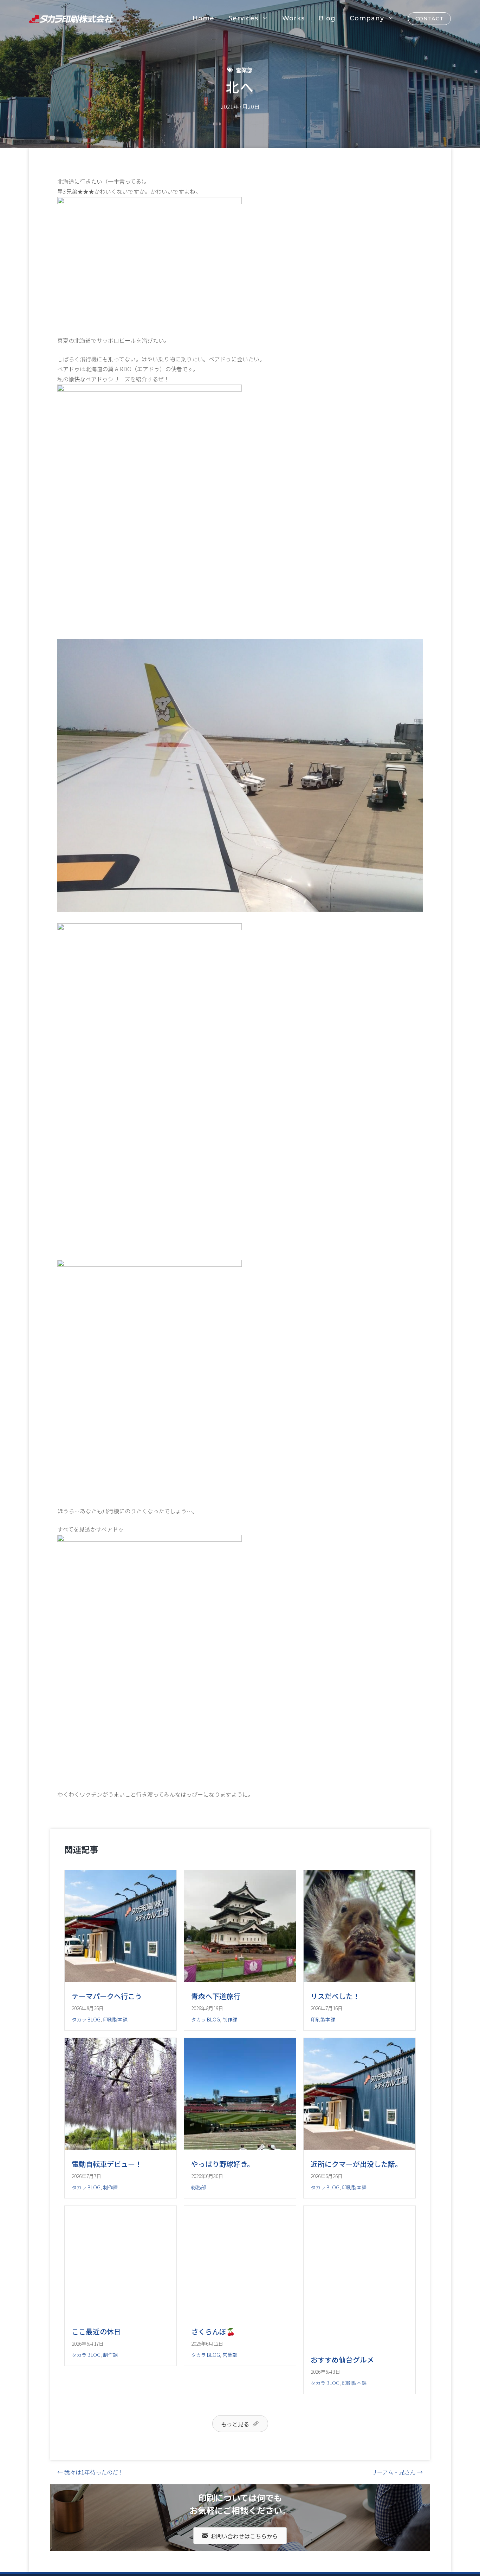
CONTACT (429, 19)
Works (293, 18)
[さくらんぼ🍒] (240, 2371)
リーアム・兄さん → (397, 2528)
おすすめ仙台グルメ (342, 2415)
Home (203, 18)
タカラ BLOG (86, 2019)
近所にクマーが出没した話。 (356, 2192)
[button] (240, 2479)
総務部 (199, 2215)
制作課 (230, 2019)
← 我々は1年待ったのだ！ (90, 2528)
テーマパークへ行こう (107, 1996)
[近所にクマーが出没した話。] (359, 2175)
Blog (327, 18)
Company (367, 18)
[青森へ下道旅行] (240, 1979)
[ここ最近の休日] (121, 2371)
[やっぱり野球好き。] (240, 2175)
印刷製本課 (115, 2019)
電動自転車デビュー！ (107, 2192)
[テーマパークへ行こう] (121, 1979)
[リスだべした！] (359, 1979)
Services (243, 18)
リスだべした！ (335, 1996)
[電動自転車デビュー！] (121, 2175)
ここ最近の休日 (96, 2387)
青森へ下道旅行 (216, 1996)
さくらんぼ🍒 (213, 2387)
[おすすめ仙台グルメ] (359, 2399)
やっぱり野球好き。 (223, 2192)
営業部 (244, 70)
